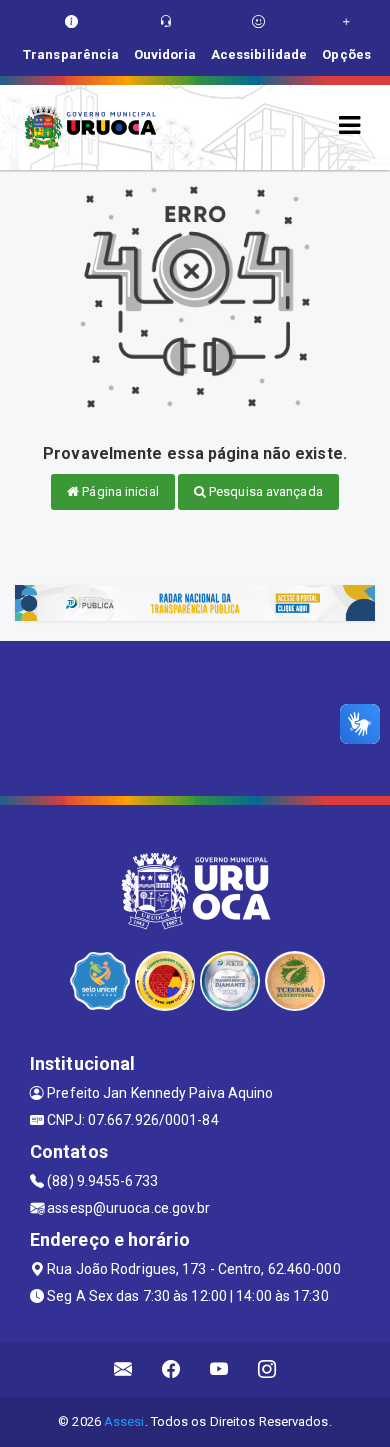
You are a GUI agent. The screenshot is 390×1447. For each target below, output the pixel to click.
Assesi (124, 1421)
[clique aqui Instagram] (267, 1369)
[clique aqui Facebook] (171, 1369)
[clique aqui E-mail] (123, 1369)
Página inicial (119, 491)
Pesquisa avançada (264, 491)
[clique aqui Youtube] (219, 1369)
